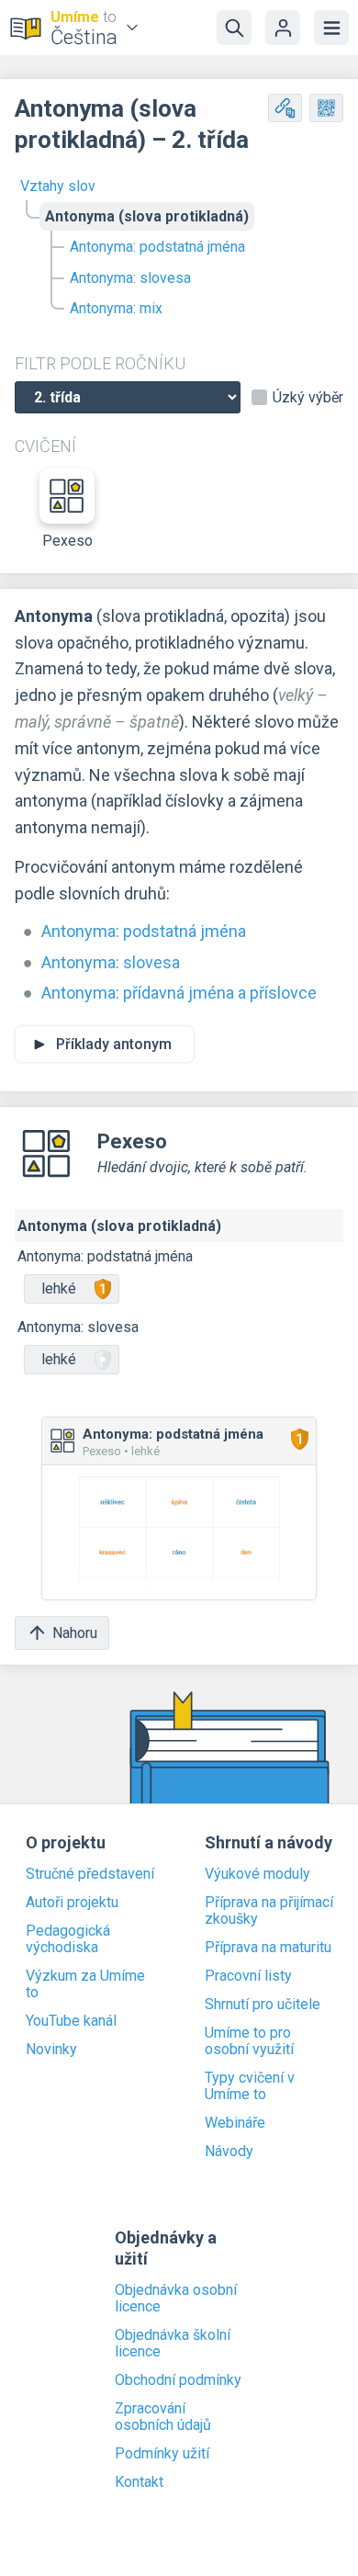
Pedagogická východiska (68, 1939)
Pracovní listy (248, 1976)
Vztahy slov (58, 186)
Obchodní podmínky (178, 2380)
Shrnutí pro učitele (263, 2005)
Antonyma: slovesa (130, 278)
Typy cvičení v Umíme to (250, 2086)
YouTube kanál (71, 2021)
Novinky (51, 2050)
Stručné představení (90, 1874)
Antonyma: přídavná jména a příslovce (179, 993)
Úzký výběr (308, 398)
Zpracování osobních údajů (163, 2417)
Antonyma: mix (116, 308)
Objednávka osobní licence (176, 2299)
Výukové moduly (257, 1874)
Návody (229, 2152)
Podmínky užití (162, 2454)
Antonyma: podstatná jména (157, 247)
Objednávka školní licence (173, 2344)
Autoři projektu (72, 1903)
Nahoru (75, 1633)
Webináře (235, 2123)
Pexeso (67, 541)
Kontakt (139, 2482)
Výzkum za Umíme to (85, 1984)
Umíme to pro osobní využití (249, 2041)
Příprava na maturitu (268, 1948)
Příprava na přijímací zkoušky (269, 1911)
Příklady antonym (114, 1044)
